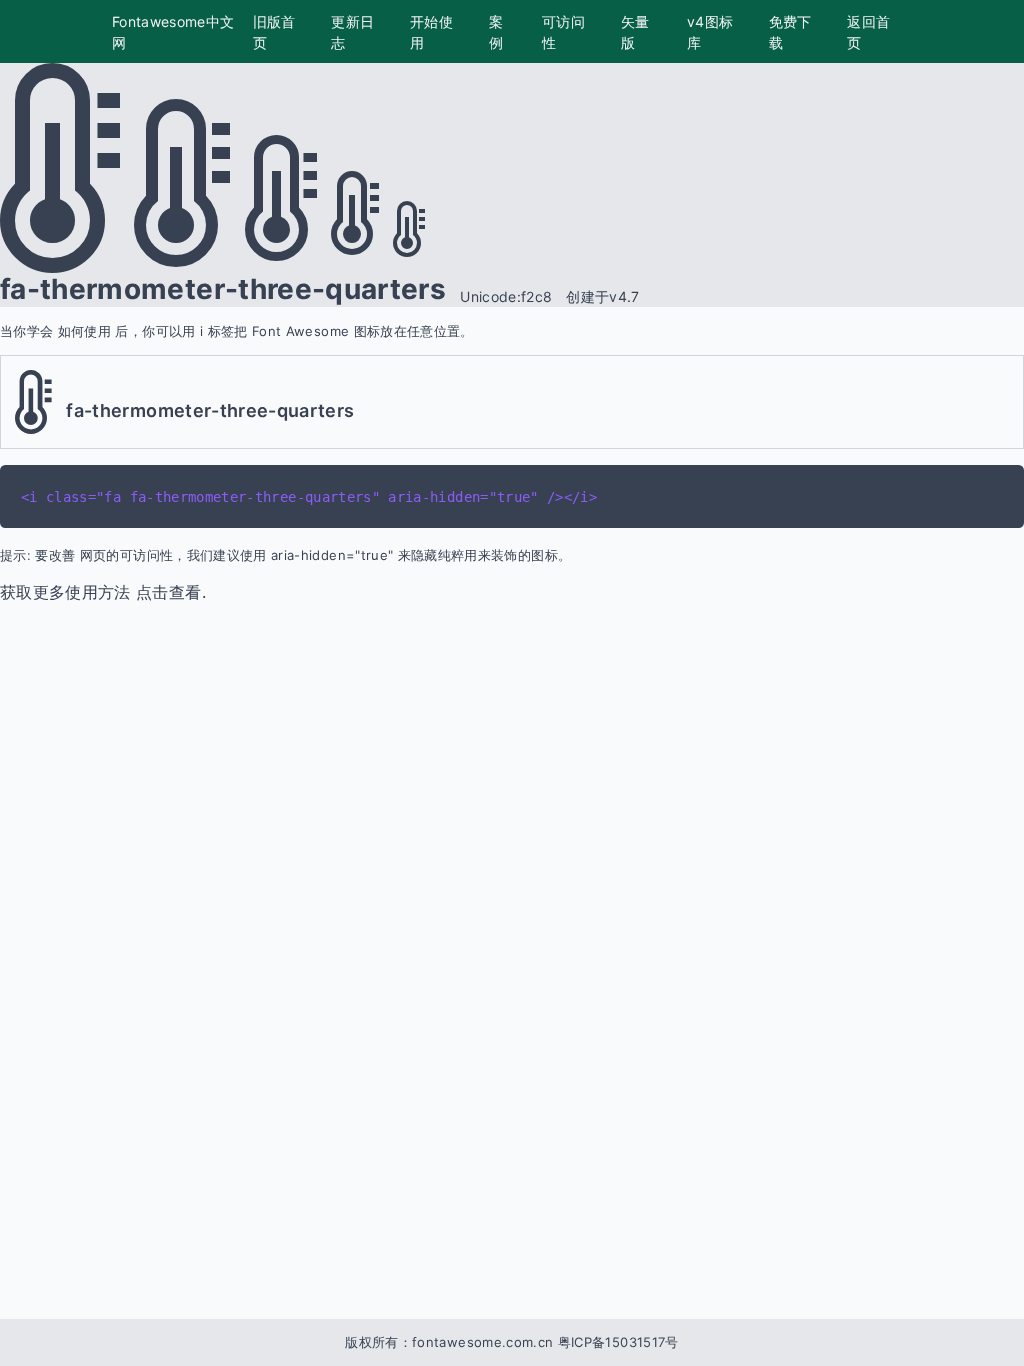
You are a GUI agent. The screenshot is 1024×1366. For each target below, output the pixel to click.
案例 (496, 32)
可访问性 (563, 32)
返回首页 (868, 32)
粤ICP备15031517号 (618, 1342)
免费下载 (790, 32)
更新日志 (352, 32)
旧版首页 (274, 32)
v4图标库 (710, 32)
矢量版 (635, 32)
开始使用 (431, 32)
